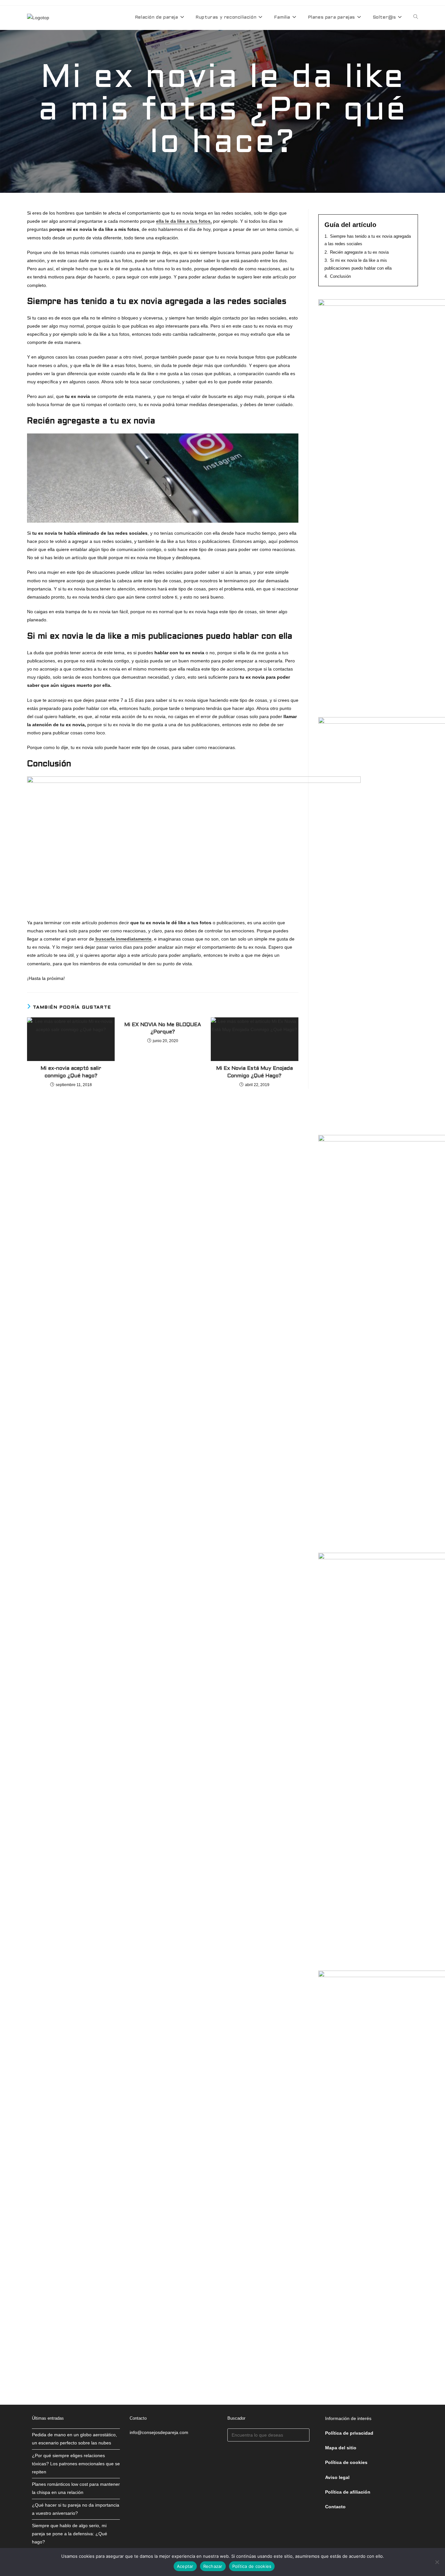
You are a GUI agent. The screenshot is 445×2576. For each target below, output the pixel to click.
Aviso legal (337, 2477)
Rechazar (213, 2566)
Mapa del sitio (341, 2448)
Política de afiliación (348, 2492)
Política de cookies (252, 2566)
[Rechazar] (437, 2562)
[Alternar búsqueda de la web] (416, 18)
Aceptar (185, 2566)
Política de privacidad (349, 2433)
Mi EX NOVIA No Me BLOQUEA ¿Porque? (163, 1028)
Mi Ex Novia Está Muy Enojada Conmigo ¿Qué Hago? (255, 1072)
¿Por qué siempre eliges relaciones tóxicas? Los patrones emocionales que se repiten (76, 2464)
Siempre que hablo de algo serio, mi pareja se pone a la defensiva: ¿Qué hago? (70, 2534)
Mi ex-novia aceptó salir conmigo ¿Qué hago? (71, 1072)
